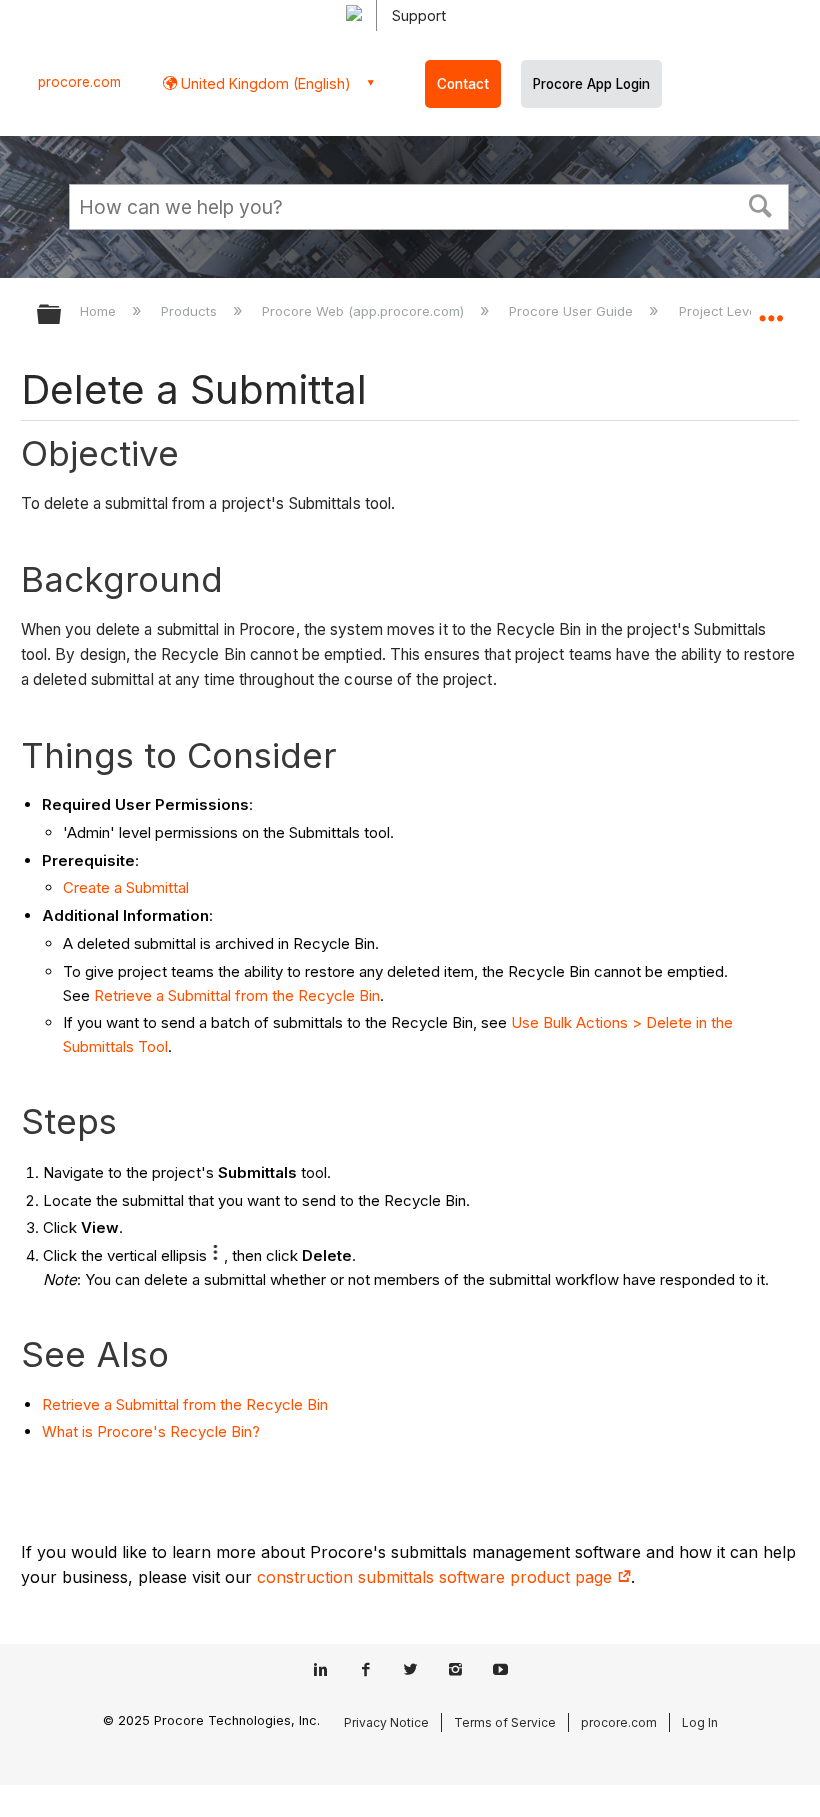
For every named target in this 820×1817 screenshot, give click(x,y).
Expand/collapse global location (771, 308)
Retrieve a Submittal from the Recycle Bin (237, 995)
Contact (463, 84)
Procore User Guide (573, 311)
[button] (761, 204)
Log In (700, 1722)
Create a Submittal (126, 887)
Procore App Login (591, 84)
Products (191, 311)
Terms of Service (505, 1722)
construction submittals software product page (437, 1577)
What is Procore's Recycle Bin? (151, 1431)
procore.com (79, 82)
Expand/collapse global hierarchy (62, 315)
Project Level (721, 311)
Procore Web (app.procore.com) (365, 311)
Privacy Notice (386, 1722)
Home (100, 311)
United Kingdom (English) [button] (264, 83)
